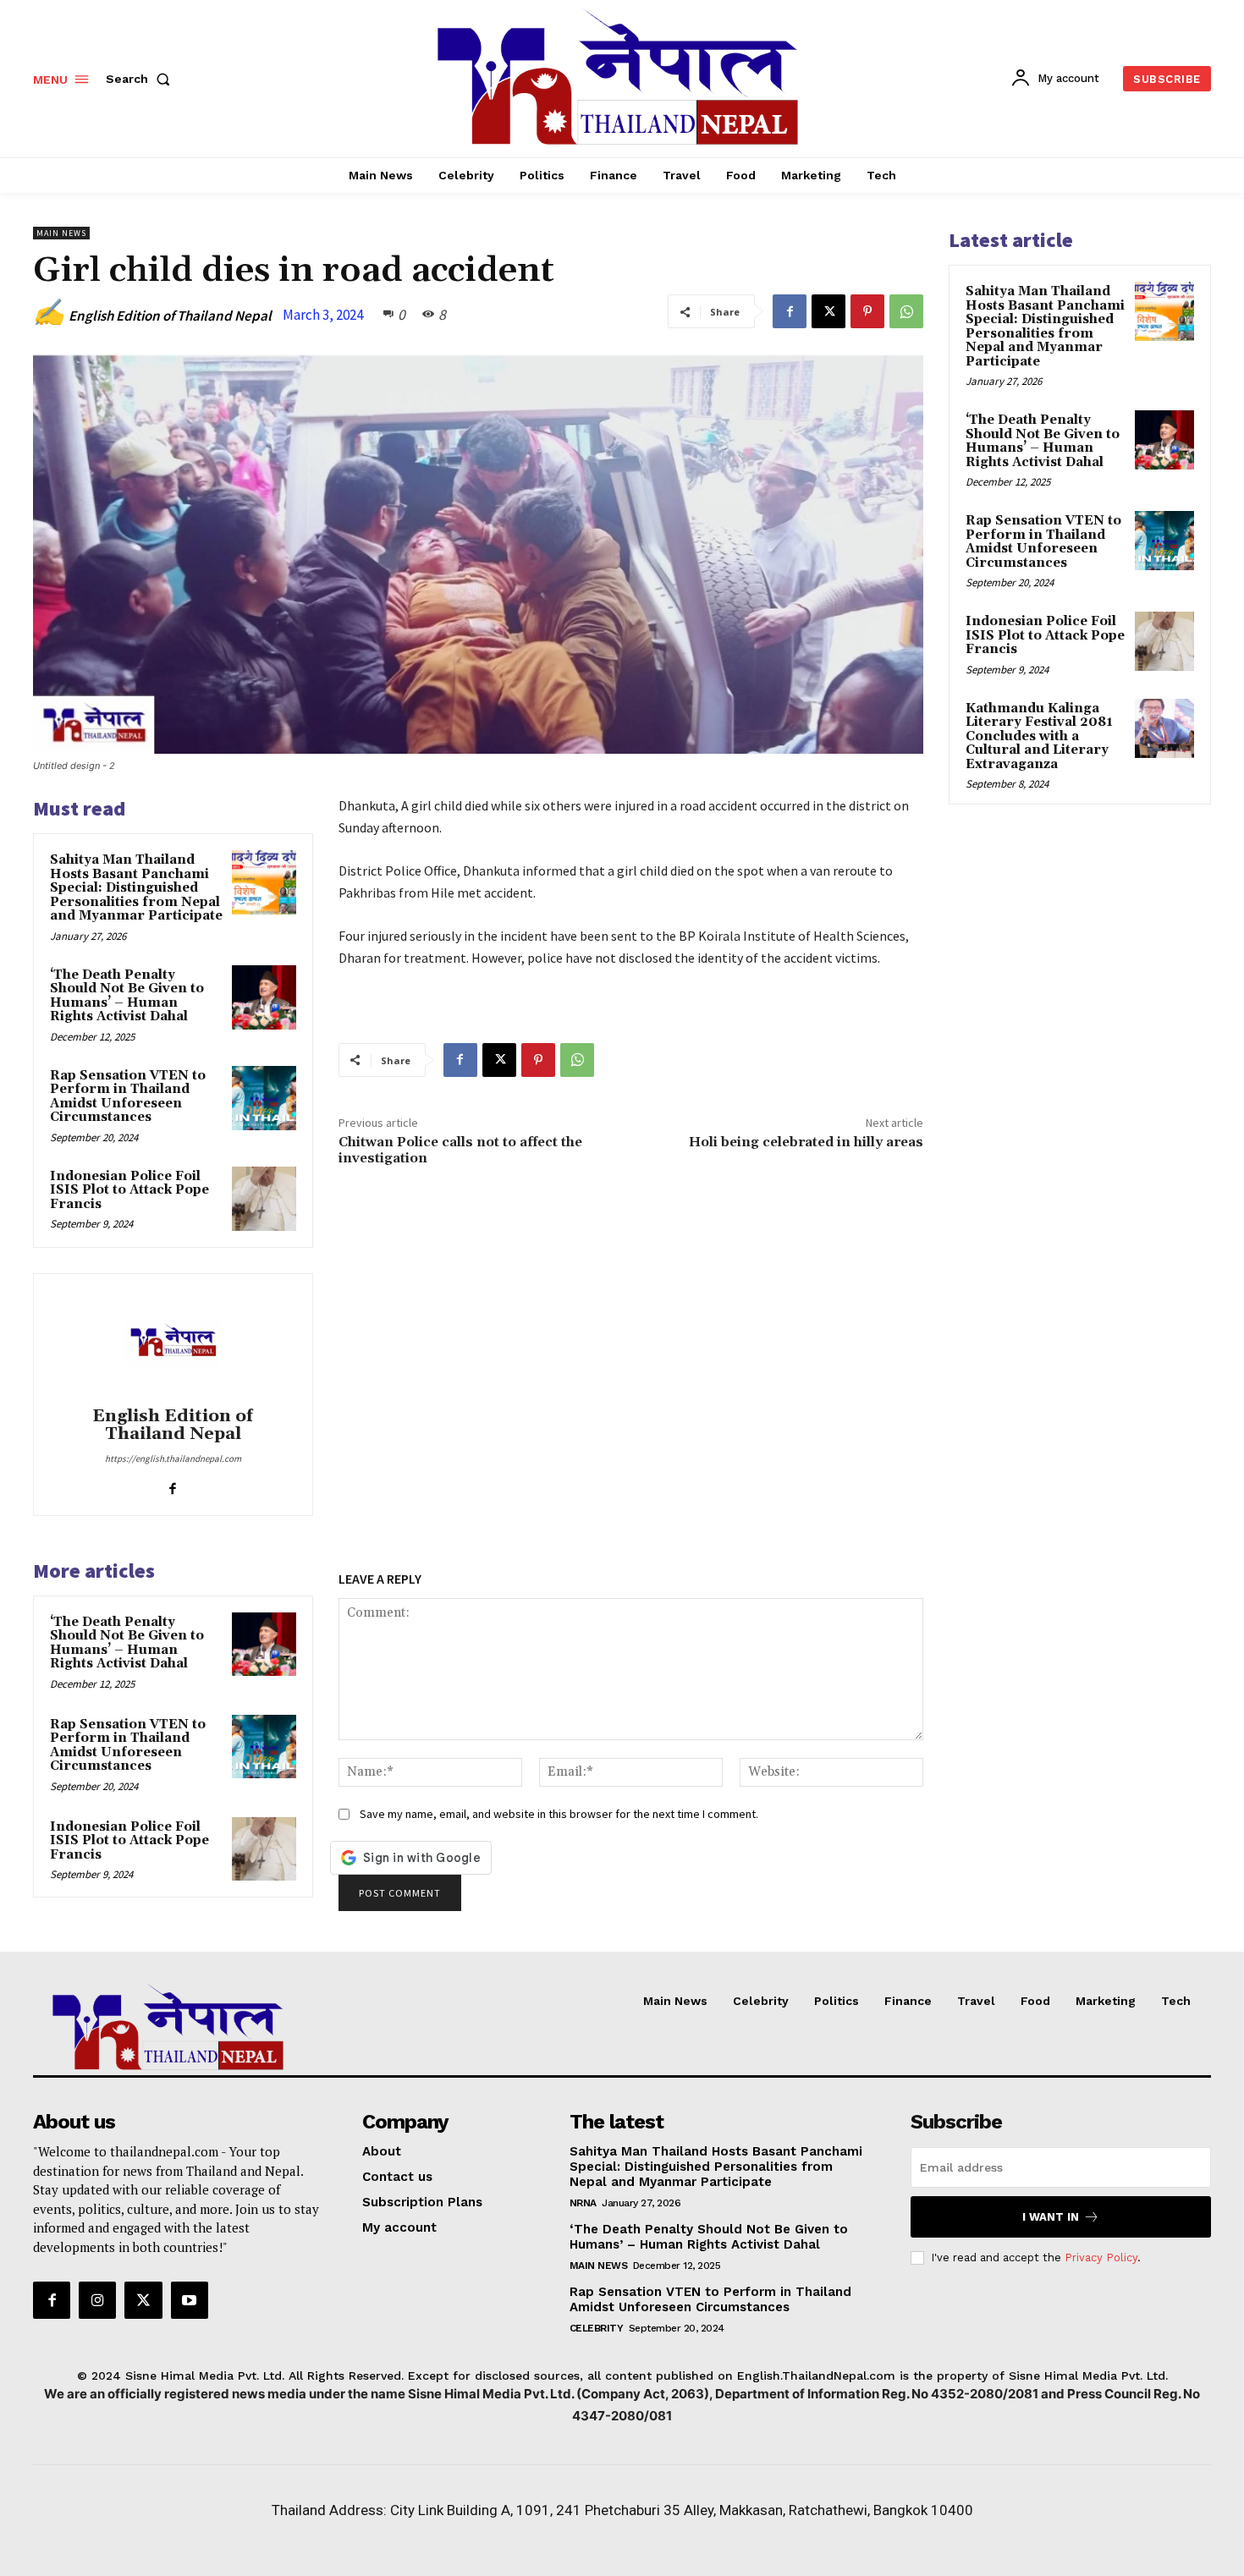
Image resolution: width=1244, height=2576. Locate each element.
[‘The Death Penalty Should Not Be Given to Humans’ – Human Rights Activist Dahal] (264, 997)
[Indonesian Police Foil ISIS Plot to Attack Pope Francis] (264, 1199)
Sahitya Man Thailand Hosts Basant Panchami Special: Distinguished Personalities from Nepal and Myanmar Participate (136, 888)
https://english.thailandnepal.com (173, 1458)
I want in (1051, 2217)
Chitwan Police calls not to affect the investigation (460, 1150)
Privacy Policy (1101, 2257)
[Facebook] (790, 311)
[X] (828, 311)
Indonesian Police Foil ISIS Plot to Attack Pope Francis (129, 1190)
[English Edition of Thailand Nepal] (173, 1343)
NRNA (583, 2203)
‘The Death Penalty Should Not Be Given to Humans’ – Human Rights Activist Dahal (127, 996)
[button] (141, 79)
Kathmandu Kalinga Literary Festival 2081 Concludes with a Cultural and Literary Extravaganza (1039, 736)
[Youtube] (190, 2300)
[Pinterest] (867, 311)
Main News (61, 233)
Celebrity (597, 2328)
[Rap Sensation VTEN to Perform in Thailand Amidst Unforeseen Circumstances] (264, 1098)
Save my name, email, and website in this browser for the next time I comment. (559, 1814)
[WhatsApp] (906, 311)
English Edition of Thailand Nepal (170, 316)
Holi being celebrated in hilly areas (806, 1142)
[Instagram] (97, 2300)
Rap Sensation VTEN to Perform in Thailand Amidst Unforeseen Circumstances (128, 1097)
